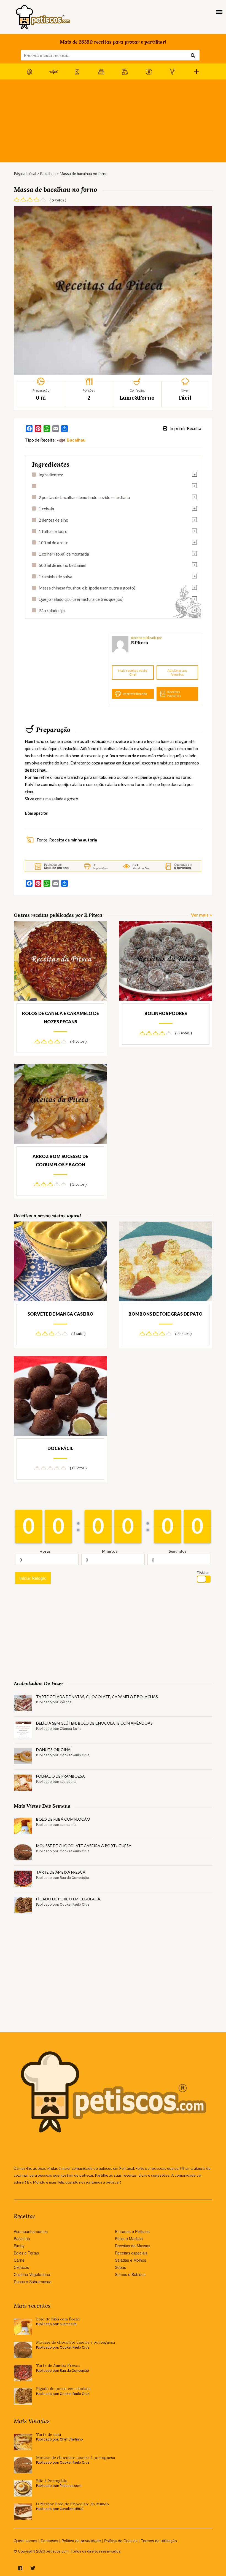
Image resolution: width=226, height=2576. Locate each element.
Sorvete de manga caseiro (60, 1314)
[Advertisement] (113, 121)
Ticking (203, 1572)
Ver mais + (202, 915)
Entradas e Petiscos (132, 2231)
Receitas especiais (131, 2253)
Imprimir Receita (185, 428)
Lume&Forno (137, 398)
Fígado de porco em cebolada (68, 1899)
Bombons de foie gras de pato (166, 1314)
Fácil (185, 398)
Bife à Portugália (51, 2481)
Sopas (120, 2267)
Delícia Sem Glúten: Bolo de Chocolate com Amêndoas (94, 1723)
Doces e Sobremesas (33, 2282)
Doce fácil (60, 1448)
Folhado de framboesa (60, 1776)
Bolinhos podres (166, 1013)
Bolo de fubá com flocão (63, 1819)
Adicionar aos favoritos (177, 672)
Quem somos (25, 2541)
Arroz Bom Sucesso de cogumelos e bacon (60, 1160)
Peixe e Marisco (129, 2238)
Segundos (178, 1551)
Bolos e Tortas (26, 2253)
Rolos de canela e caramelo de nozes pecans (60, 1017)
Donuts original (54, 1750)
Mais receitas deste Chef (133, 672)
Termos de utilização (159, 2541)
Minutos (110, 1551)
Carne (19, 2260)
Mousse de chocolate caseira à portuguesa (84, 1846)
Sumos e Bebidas (130, 2274)
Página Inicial (25, 173)
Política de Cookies (121, 2541)
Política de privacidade (81, 2541)
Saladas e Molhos (131, 2260)
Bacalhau (48, 173)
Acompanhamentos (31, 2231)
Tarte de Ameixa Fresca (61, 1872)
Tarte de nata (49, 2435)
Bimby (19, 2246)
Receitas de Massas (133, 2246)
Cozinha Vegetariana (32, 2274)
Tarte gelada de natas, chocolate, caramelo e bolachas (97, 1697)
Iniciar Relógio (33, 1578)
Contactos (49, 2541)
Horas (45, 1551)
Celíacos (21, 2267)
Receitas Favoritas (174, 694)
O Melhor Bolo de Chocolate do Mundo (72, 2504)
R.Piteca (140, 642)
